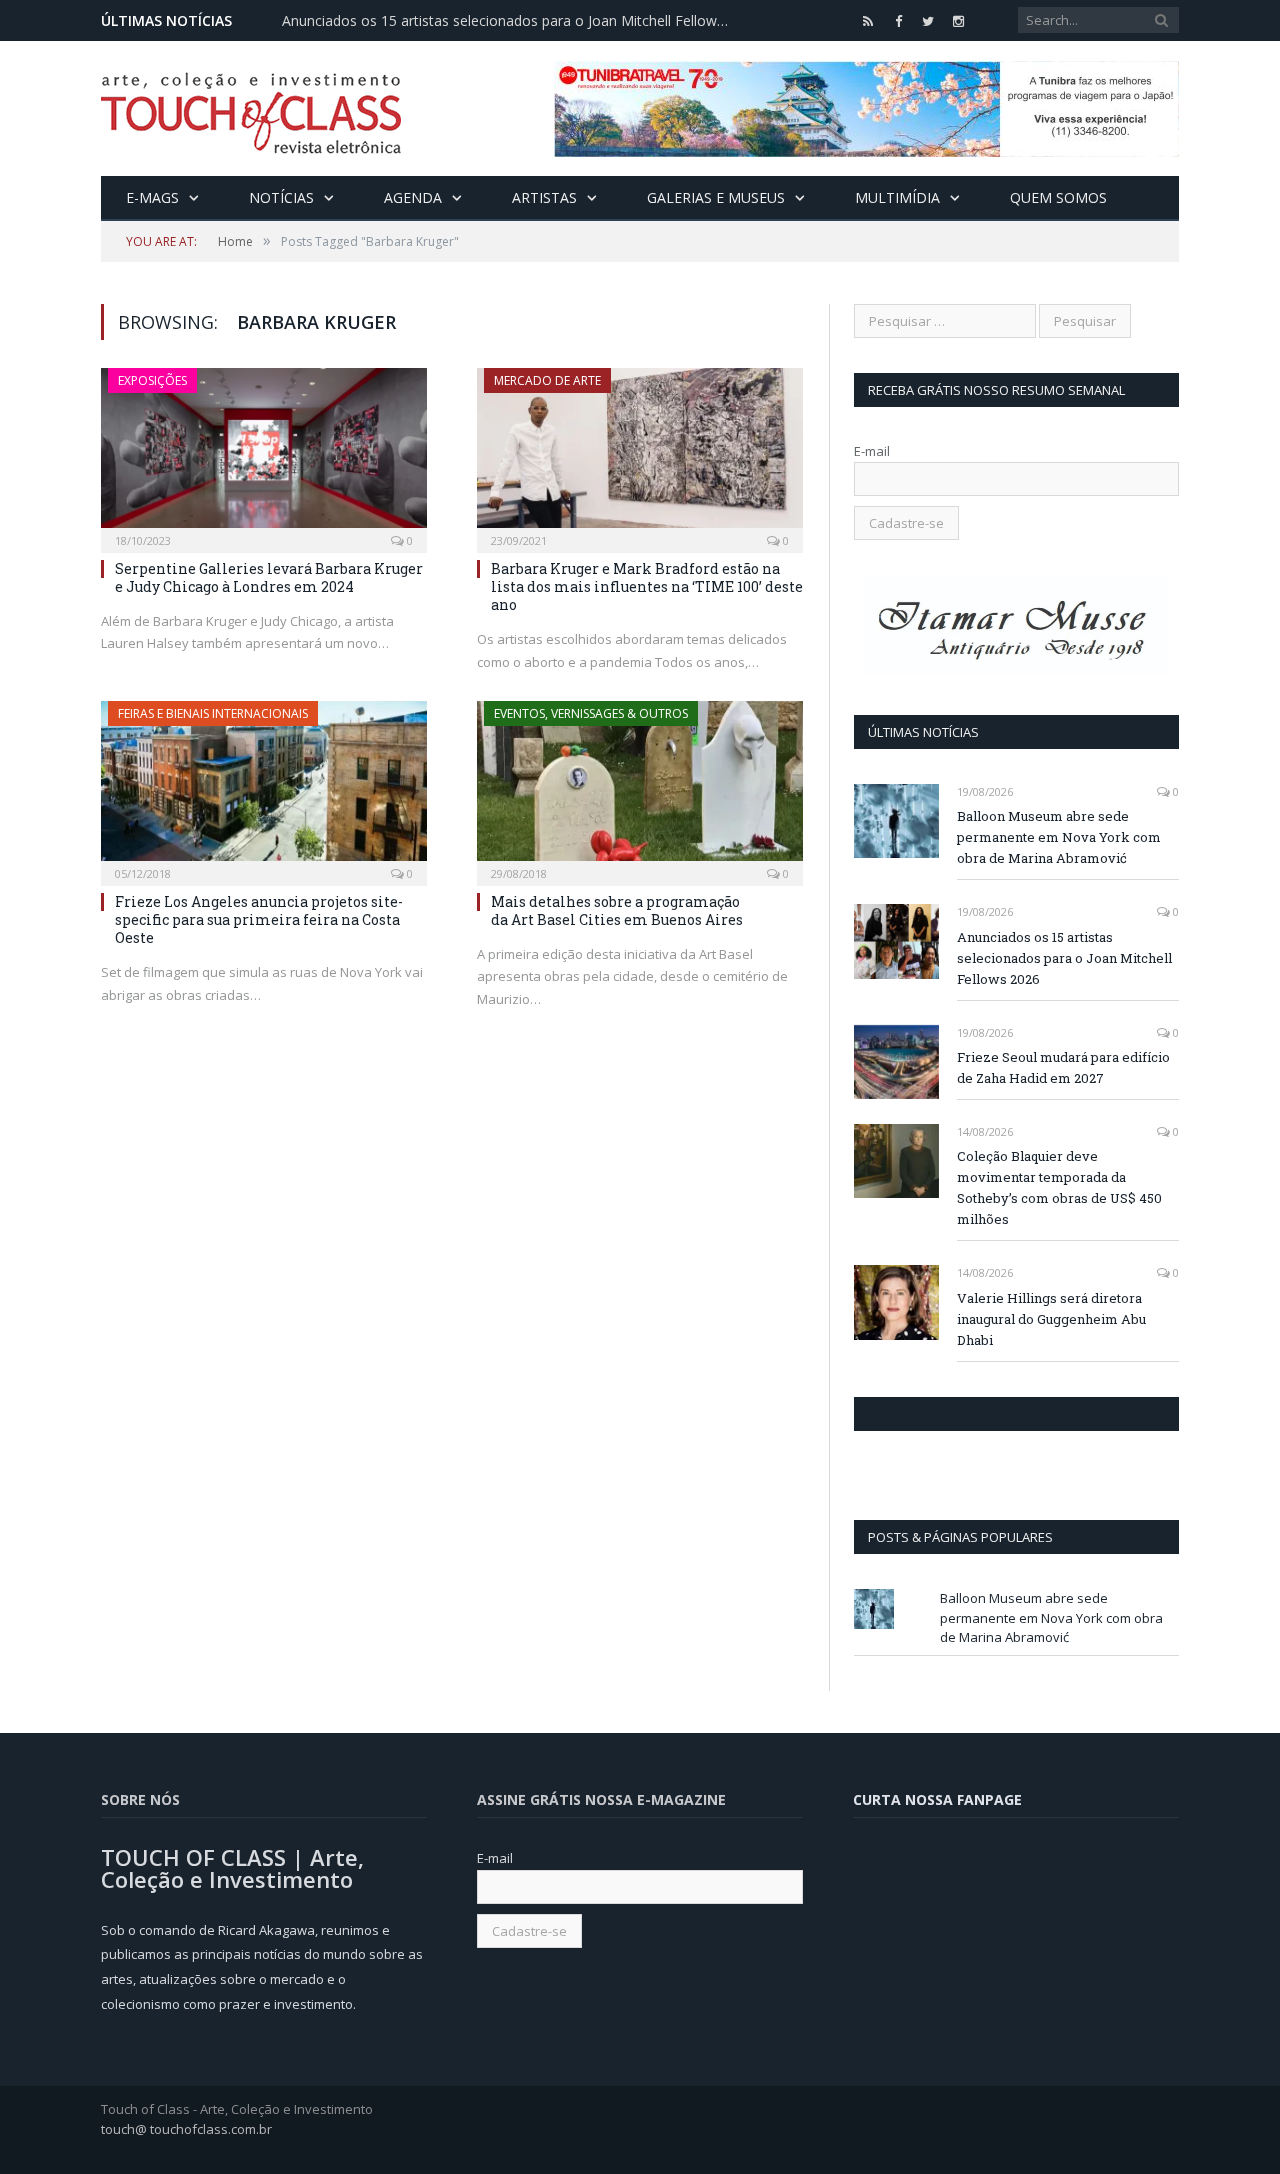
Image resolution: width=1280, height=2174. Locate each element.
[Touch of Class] (251, 108)
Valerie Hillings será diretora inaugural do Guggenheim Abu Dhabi (1051, 1319)
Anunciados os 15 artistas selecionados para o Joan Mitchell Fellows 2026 (512, 21)
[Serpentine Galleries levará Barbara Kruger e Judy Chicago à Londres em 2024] (264, 454)
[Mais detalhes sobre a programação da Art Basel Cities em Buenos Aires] (640, 787)
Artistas (544, 197)
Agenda (413, 197)
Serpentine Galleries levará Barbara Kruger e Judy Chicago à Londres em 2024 (269, 577)
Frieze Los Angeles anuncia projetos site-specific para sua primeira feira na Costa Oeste (259, 919)
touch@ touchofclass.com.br (186, 2129)
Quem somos (1058, 197)
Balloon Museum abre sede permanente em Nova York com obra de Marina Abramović (1059, 837)
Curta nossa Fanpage (940, 1414)
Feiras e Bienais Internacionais (213, 713)
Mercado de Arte (547, 380)
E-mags (152, 197)
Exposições (152, 380)
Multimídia (897, 197)
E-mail (872, 451)
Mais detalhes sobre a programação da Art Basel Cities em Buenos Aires (618, 910)
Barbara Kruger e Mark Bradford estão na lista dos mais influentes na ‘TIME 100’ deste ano (647, 586)
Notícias (281, 197)
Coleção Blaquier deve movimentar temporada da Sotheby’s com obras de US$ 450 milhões (1059, 1187)
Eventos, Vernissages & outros (591, 713)
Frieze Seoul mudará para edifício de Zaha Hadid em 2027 (1063, 1067)
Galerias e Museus (716, 197)
